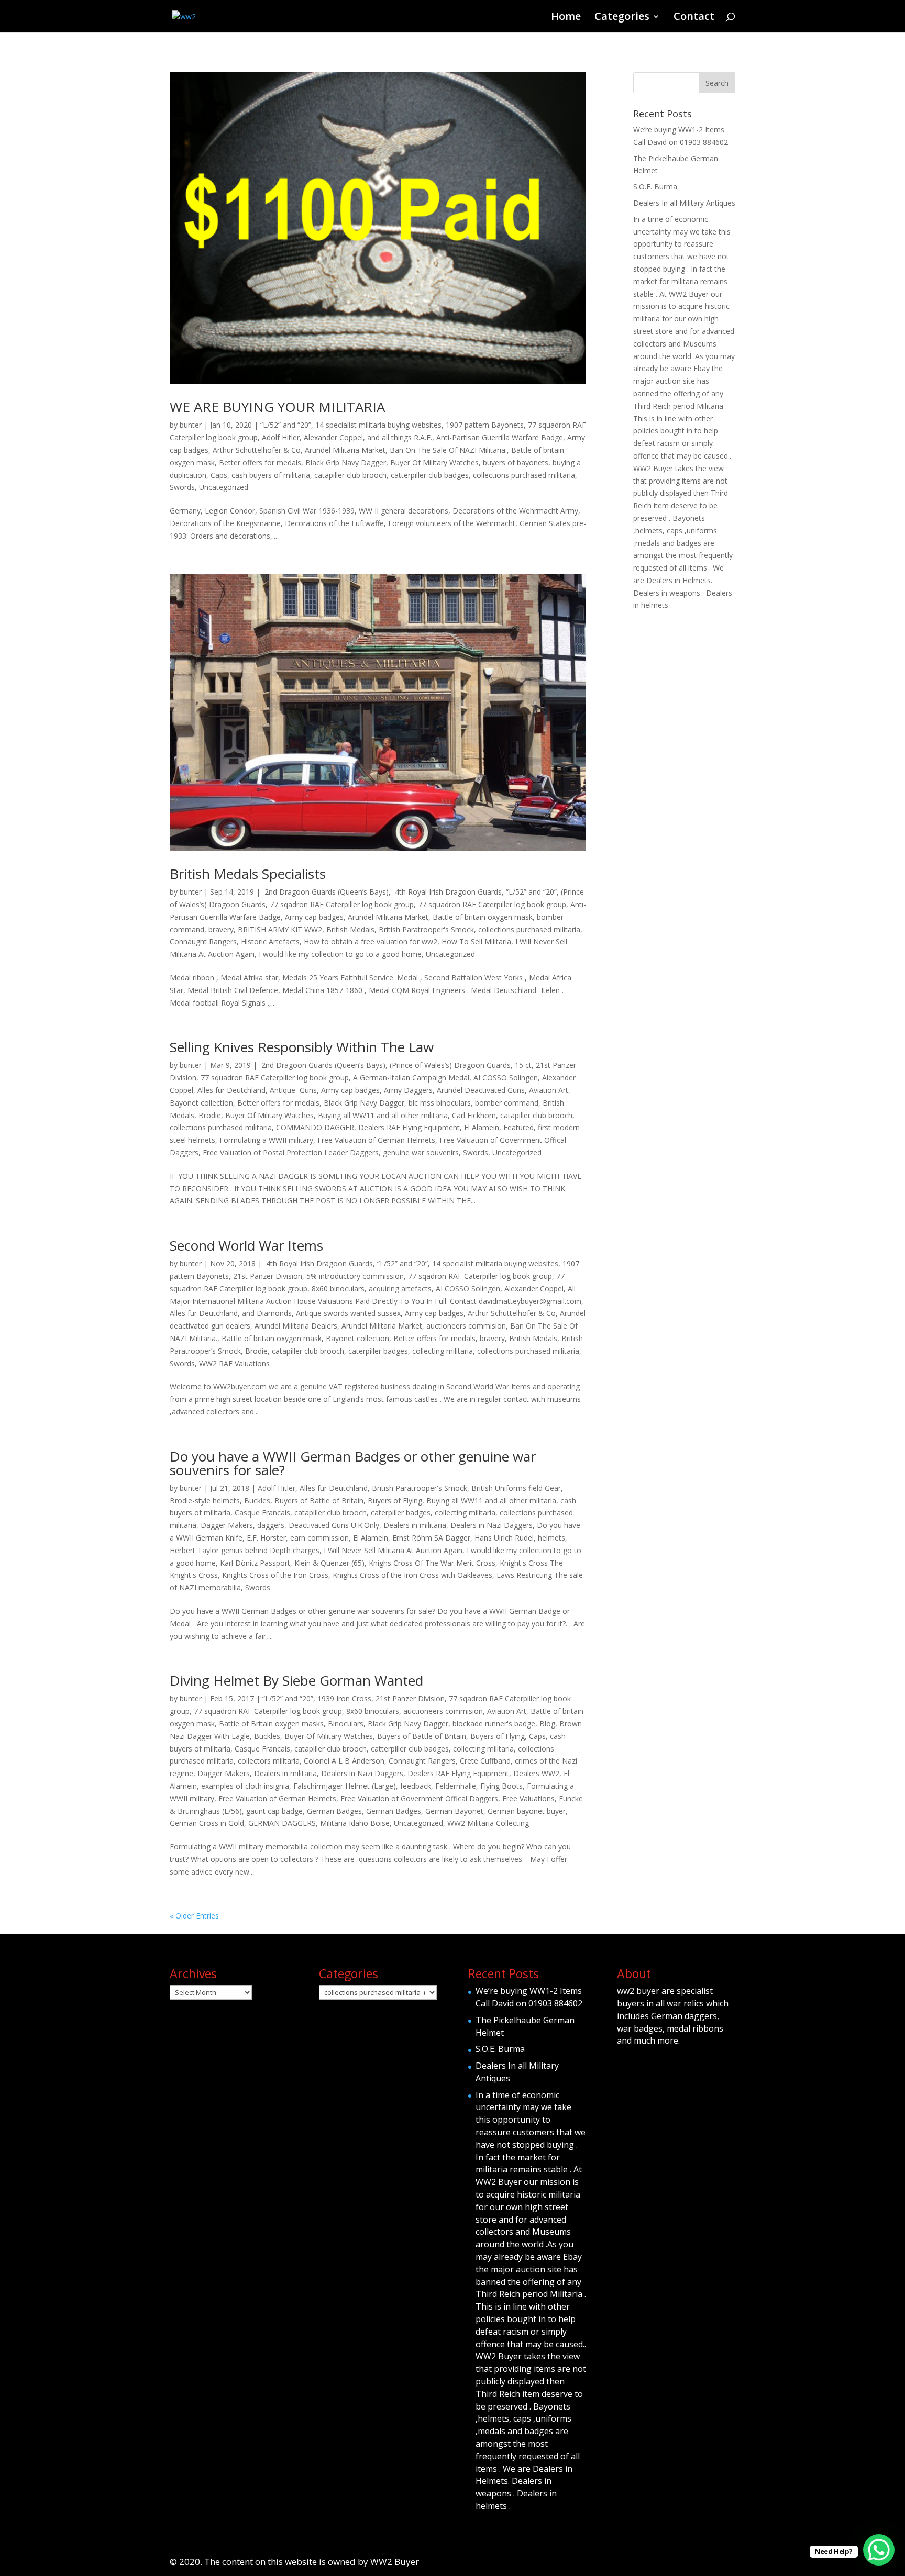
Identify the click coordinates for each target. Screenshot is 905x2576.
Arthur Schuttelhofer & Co (257, 450)
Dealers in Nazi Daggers (492, 1525)
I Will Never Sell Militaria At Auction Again (393, 1550)
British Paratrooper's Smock (426, 929)
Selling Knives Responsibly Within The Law (302, 1047)
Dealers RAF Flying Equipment (409, 1127)
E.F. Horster (266, 1538)
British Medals (350, 929)
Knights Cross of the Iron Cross (275, 1575)
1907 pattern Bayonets (485, 425)
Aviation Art (549, 1090)
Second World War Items (246, 1245)
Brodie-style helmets (205, 1501)
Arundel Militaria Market (345, 450)
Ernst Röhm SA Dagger (431, 1538)
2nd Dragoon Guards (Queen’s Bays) (325, 892)
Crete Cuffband (485, 1761)
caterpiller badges (378, 1351)
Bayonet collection (201, 1103)
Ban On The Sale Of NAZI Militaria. (448, 450)
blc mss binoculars (440, 1103)
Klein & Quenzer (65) (329, 1563)
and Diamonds (267, 1313)
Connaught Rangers (203, 941)
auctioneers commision (466, 1326)
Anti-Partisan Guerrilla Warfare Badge (500, 437)
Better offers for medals (260, 462)
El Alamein (482, 1127)
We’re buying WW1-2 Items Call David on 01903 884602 (529, 1997)
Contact (694, 18)
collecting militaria (443, 1351)
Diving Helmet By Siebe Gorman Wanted (296, 1680)
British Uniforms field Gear (516, 1488)
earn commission (319, 1538)
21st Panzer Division (268, 1276)
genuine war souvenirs (421, 1152)
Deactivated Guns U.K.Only (334, 1525)
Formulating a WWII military (266, 1140)
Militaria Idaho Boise (355, 1823)
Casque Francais (262, 1513)
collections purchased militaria (524, 475)
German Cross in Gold (207, 1823)
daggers (271, 1525)
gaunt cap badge (274, 1811)
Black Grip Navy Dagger (346, 462)
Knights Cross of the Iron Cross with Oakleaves (412, 1575)
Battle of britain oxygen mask (483, 917)
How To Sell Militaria (476, 941)
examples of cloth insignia (245, 1786)
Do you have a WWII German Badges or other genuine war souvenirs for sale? (353, 1463)
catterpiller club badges (430, 475)
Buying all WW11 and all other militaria (383, 1115)
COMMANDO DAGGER (315, 1127)
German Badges (334, 1811)
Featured (518, 1127)
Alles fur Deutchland (231, 1090)
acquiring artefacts (400, 1289)
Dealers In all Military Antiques (684, 203)
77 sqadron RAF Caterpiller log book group (342, 904)
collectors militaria (269, 1761)
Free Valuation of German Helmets (376, 1140)
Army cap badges (314, 917)
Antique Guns (293, 1090)
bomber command (507, 1103)
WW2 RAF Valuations (234, 1363)
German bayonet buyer (527, 1811)
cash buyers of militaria (271, 475)
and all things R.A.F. (400, 437)
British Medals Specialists (248, 874)
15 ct (523, 1065)
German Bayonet (454, 1811)
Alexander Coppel (333, 437)
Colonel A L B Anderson (344, 1761)
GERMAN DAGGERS (282, 1823)
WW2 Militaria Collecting (488, 1823)
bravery (221, 929)
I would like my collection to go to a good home (340, 954)
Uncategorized (224, 487)
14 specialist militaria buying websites (378, 425)
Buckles (257, 1501)
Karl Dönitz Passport (255, 1563)
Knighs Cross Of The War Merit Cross (432, 1563)
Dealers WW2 (536, 1773)
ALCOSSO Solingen (506, 1078)
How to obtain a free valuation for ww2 (371, 941)
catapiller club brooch (350, 475)
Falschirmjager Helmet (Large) (345, 1786)
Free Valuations (528, 1798)
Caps (219, 475)
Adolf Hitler (281, 437)
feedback (416, 1786)
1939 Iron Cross (344, 1698)
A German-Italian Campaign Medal (411, 1078)
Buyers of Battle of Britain (319, 1501)
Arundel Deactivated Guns (481, 1090)
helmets (551, 1538)
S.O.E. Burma (655, 187)
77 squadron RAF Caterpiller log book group (492, 904)
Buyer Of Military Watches (434, 462)
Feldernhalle (456, 1786)
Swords (182, 487)
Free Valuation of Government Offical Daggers (419, 1798)
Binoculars (346, 1724)
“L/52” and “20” (286, 425)
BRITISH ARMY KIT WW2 (280, 929)
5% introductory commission (355, 1276)
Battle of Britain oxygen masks (271, 1724)
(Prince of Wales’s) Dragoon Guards (450, 1065)
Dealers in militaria (415, 1525)
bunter (191, 425)
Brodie (210, 1115)
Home (566, 18)
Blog (547, 1724)
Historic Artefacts (270, 941)
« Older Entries (194, 1916)
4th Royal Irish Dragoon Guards (447, 892)
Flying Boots (501, 1786)
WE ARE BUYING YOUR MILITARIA (277, 407)
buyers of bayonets (516, 462)
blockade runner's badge (494, 1724)
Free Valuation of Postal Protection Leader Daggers (291, 1152)
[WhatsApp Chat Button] (879, 2550)
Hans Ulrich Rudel (504, 1538)
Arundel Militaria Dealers (296, 1326)
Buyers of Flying (395, 1501)
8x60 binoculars (338, 1289)
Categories (622, 18)
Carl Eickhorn (474, 1115)
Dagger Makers (227, 1525)
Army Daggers (408, 1090)
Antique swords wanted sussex (348, 1313)
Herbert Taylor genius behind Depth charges (245, 1550)
